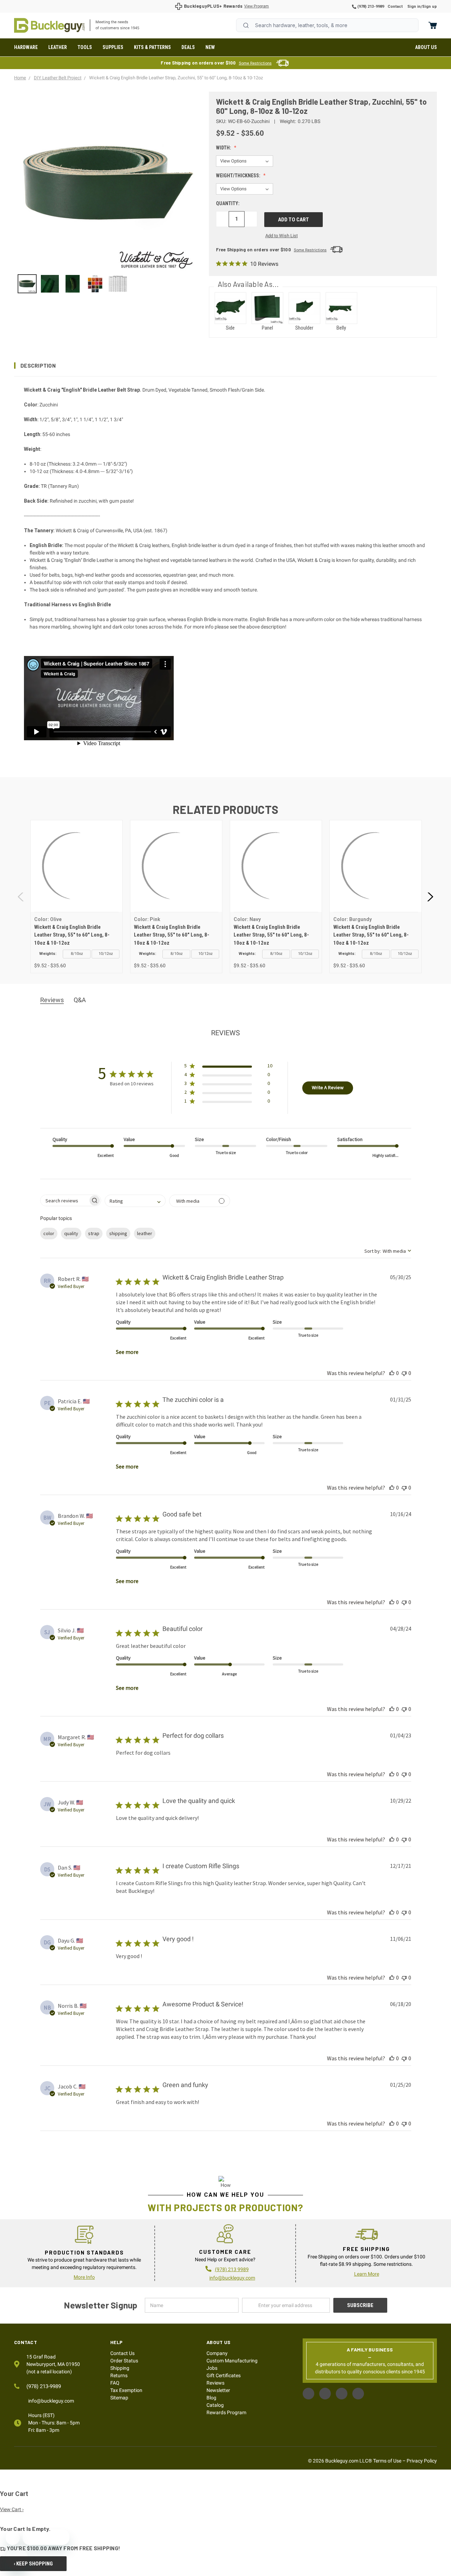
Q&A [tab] (80, 1000)
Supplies (113, 47)
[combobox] (327, 25)
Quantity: (228, 203)
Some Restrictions (255, 63)
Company (217, 2353)
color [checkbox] (49, 1233)
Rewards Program (226, 2412)
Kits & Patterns (152, 47)
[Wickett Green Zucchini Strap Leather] (27, 284)
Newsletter (218, 2390)
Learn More (367, 2274)
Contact (395, 7)
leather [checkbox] (145, 1233)
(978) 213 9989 (232, 2269)
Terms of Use (387, 2461)
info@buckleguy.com (232, 2278)
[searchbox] (64, 1200)
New (210, 47)
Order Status (124, 2361)
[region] (107, 284)
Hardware (26, 47)
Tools (85, 47)
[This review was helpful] (392, 1373)
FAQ (115, 2383)
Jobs (212, 2368)
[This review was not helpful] (404, 1373)
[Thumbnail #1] (50, 284)
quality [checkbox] (71, 1233)
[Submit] (246, 25)
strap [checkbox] (94, 1233)
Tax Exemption (126, 2390)
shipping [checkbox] (118, 1233)
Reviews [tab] (52, 1000)
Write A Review (328, 1087)
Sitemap (119, 2398)
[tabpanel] (76, 897)
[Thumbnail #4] (118, 284)
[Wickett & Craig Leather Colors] (95, 284)
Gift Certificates (224, 2375)
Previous (21, 897)
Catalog (215, 2405)
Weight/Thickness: (239, 176)
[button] (225, 366)
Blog (211, 2398)
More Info (84, 2277)
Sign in (414, 7)
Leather (58, 47)
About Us (426, 47)
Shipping (120, 2368)
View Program (257, 6)
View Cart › (12, 2509)
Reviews (215, 2383)
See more (127, 1352)
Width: (224, 148)
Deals (188, 47)
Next (430, 897)
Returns (119, 2375)
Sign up (430, 7)
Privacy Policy (422, 2461)
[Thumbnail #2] (73, 284)
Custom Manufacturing (232, 2361)
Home (49, 25)
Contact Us (122, 2353)
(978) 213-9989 (370, 7)
